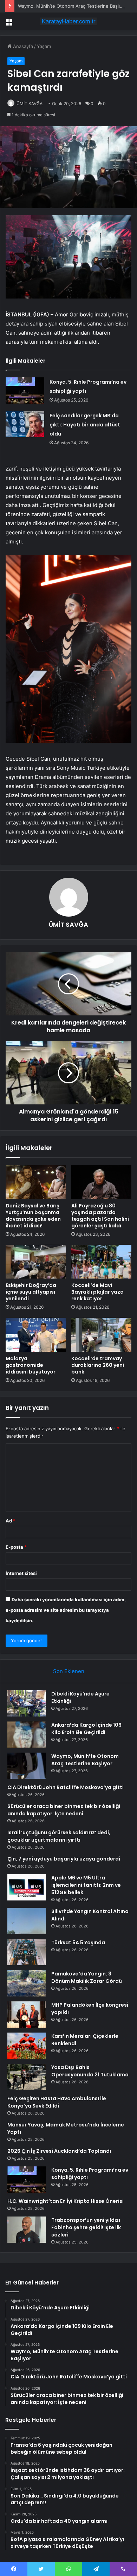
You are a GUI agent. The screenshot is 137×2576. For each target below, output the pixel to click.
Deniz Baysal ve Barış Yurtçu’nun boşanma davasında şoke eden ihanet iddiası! (33, 1216)
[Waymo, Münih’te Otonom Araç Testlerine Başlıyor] (27, 1766)
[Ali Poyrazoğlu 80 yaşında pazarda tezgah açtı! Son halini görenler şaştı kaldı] (101, 1182)
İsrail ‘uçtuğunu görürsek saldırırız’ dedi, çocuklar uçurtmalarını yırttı (59, 1836)
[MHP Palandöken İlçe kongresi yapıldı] (27, 2015)
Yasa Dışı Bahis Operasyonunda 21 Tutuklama (90, 2071)
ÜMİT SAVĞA (30, 104)
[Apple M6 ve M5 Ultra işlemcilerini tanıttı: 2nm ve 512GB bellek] (27, 1887)
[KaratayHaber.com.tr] (68, 21)
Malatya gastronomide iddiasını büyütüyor (31, 1365)
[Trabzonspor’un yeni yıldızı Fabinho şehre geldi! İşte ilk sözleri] (27, 2230)
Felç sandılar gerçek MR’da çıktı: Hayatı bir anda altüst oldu (85, 425)
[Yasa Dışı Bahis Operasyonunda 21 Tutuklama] (27, 2077)
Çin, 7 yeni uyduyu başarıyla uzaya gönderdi (64, 1859)
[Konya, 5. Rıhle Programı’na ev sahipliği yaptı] (25, 390)
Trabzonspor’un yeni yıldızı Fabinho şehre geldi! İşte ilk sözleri (86, 2227)
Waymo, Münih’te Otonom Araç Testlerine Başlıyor (72, 6)
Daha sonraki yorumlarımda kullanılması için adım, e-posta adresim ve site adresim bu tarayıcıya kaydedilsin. (66, 1610)
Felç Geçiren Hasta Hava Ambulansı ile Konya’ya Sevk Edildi (57, 2102)
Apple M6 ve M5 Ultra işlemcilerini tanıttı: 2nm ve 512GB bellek (86, 1885)
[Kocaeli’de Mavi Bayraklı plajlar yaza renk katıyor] (101, 1262)
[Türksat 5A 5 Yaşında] (27, 1952)
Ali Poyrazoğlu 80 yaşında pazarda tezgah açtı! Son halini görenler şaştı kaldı (100, 1216)
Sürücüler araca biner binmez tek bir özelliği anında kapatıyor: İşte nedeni (64, 1810)
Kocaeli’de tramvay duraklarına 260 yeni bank (98, 1365)
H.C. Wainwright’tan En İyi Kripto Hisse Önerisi (66, 2201)
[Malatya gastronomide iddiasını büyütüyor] (36, 1335)
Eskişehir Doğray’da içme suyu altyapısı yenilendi (31, 1292)
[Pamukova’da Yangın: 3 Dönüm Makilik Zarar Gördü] (27, 1983)
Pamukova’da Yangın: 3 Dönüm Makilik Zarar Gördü (87, 1977)
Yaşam (44, 46)
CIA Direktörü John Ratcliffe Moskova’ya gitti (66, 1787)
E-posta (16, 1547)
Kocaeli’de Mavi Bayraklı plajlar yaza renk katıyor (97, 1292)
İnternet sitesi (21, 1573)
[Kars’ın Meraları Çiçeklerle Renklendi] (27, 2046)
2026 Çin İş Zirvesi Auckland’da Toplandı (59, 2151)
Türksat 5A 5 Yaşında (78, 1943)
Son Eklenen (69, 1671)
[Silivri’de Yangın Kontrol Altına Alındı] (27, 1921)
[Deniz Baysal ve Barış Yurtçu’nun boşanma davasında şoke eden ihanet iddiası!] (36, 1182)
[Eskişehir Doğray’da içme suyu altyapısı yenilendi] (36, 1262)
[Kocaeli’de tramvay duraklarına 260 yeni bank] (101, 1335)
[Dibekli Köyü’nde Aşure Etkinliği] (27, 1703)
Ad (11, 1521)
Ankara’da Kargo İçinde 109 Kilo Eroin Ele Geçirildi (86, 1729)
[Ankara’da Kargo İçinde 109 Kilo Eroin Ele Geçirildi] (27, 1735)
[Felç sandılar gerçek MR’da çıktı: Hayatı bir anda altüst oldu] (25, 424)
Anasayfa (22, 46)
